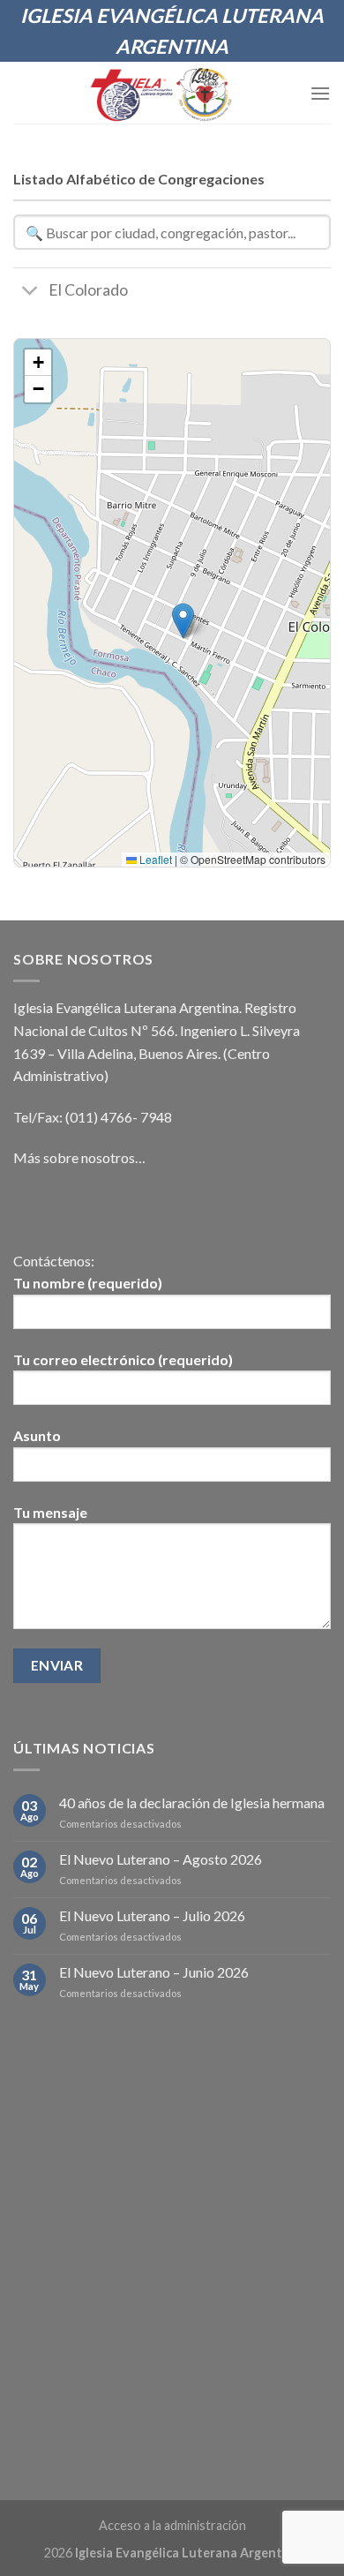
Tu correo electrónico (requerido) (123, 1359)
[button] (183, 621)
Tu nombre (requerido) (88, 1283)
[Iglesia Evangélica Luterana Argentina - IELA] (162, 93)
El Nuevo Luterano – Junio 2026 (154, 1972)
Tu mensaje (50, 1512)
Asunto (37, 1435)
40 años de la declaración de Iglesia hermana (192, 1802)
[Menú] (320, 93)
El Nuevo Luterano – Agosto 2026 (161, 1859)
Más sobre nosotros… (79, 1157)
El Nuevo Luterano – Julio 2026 (152, 1915)
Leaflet (154, 859)
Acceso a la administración (172, 2525)
